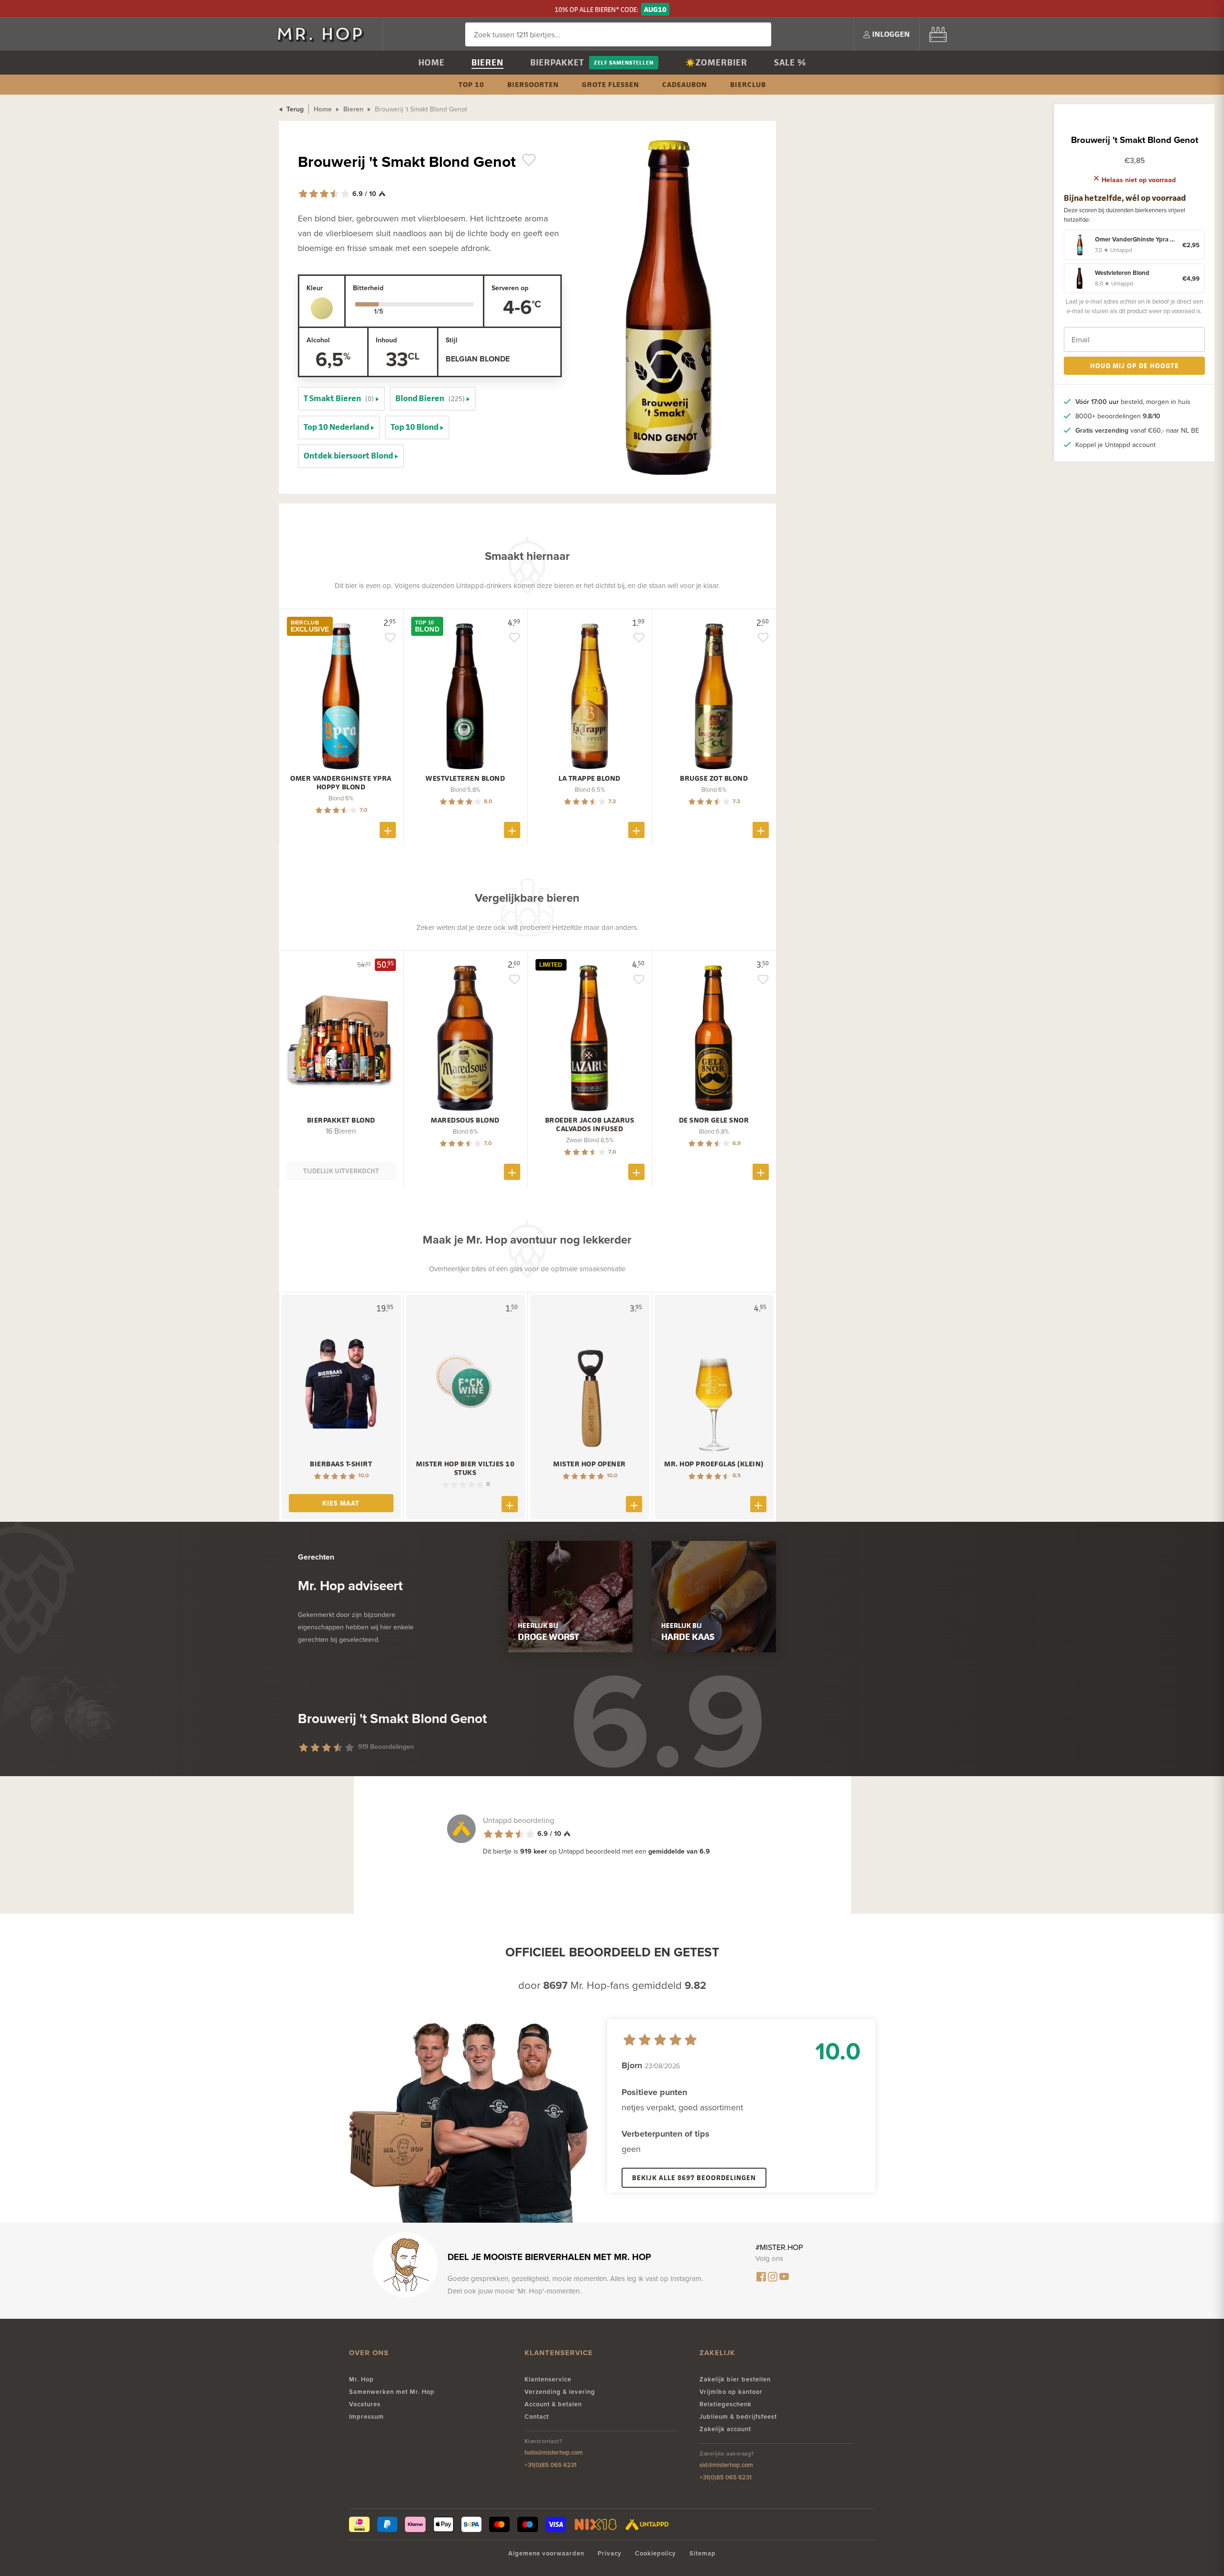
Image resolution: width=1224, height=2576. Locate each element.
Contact (537, 2417)
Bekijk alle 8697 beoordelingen (694, 2178)
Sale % (790, 62)
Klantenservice (548, 2379)
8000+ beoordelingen (1118, 416)
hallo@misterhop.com (554, 2452)
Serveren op (510, 288)
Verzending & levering (560, 2392)
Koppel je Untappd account (1115, 445)
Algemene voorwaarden (546, 2553)
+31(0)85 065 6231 (551, 2465)
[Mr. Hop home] (325, 34)
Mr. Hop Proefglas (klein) (714, 1464)
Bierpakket (557, 62)
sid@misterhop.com (726, 2465)
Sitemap (703, 2553)
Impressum (366, 2417)
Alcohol (318, 340)
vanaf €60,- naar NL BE (1137, 430)
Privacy (610, 2553)
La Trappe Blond (590, 778)
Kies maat (341, 1503)
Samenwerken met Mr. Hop (392, 2392)
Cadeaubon (685, 84)
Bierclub (748, 84)
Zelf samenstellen (624, 62)
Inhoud (386, 340)
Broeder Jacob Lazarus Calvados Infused (590, 1124)
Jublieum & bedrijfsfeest (738, 2417)
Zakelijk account (725, 2429)
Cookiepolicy (656, 2553)
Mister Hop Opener (590, 1464)
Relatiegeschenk (726, 2404)
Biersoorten (533, 84)
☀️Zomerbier (716, 62)
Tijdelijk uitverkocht (341, 1171)
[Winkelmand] (938, 34)
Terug (294, 109)
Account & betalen (553, 2404)
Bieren (487, 62)
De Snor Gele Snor (714, 1120)
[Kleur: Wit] (322, 308)
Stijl (452, 340)
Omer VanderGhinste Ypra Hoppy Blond (341, 783)
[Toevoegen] (388, 830)
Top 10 (471, 84)
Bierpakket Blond (341, 1120)
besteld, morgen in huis (1133, 402)
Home (432, 62)
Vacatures (365, 2404)
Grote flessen (611, 84)
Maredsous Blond (465, 1120)
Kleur (315, 288)
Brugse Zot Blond (714, 778)
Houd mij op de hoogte (1135, 366)
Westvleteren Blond (465, 778)
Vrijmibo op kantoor (731, 2392)
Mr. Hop (361, 2379)
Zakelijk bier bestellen (735, 2379)
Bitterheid (368, 288)
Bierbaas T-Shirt (341, 1464)
